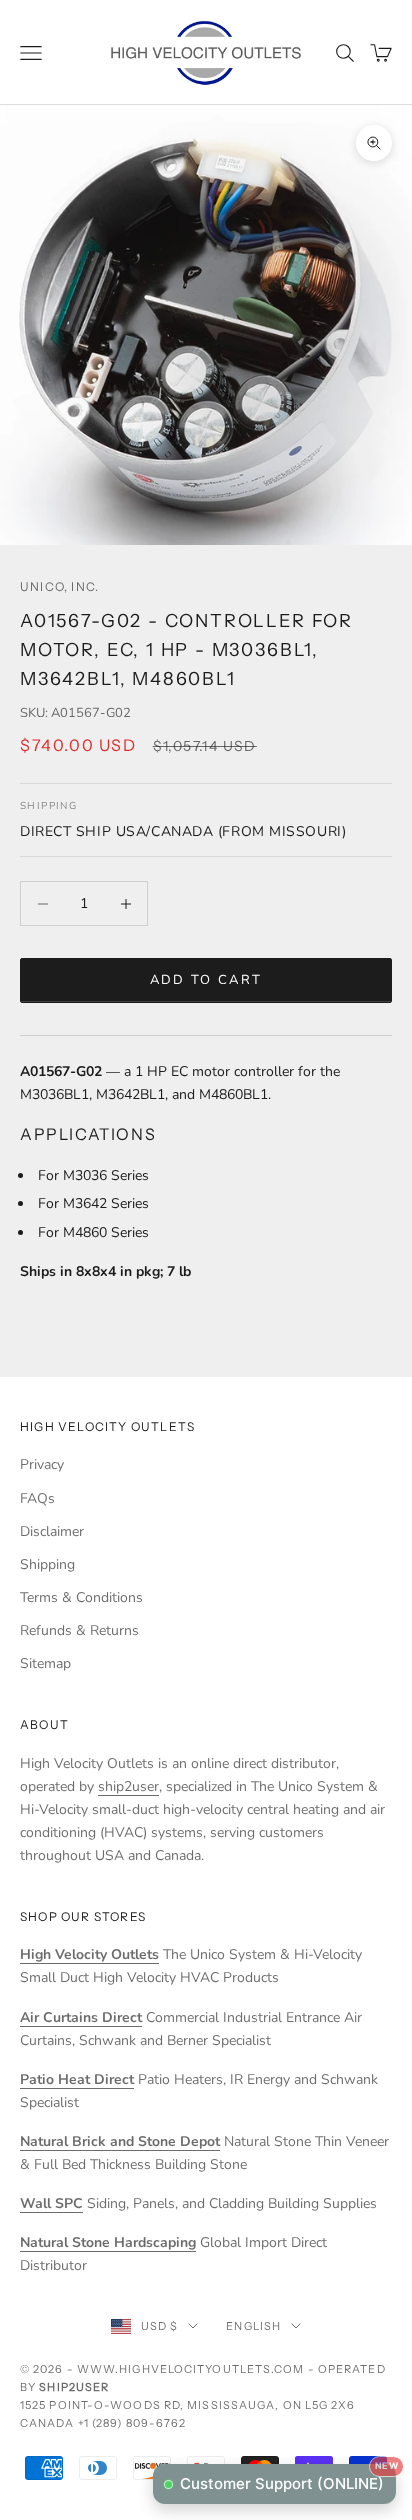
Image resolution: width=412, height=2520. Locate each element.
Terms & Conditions (81, 1597)
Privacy (42, 1464)
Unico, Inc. (59, 586)
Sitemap (45, 1663)
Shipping (47, 1564)
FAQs (37, 1498)
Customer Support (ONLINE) (288, 2478)
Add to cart (206, 980)
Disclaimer (52, 1531)
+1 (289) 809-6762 (132, 2423)
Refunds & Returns (79, 1630)
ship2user (128, 1786)
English (253, 2326)
